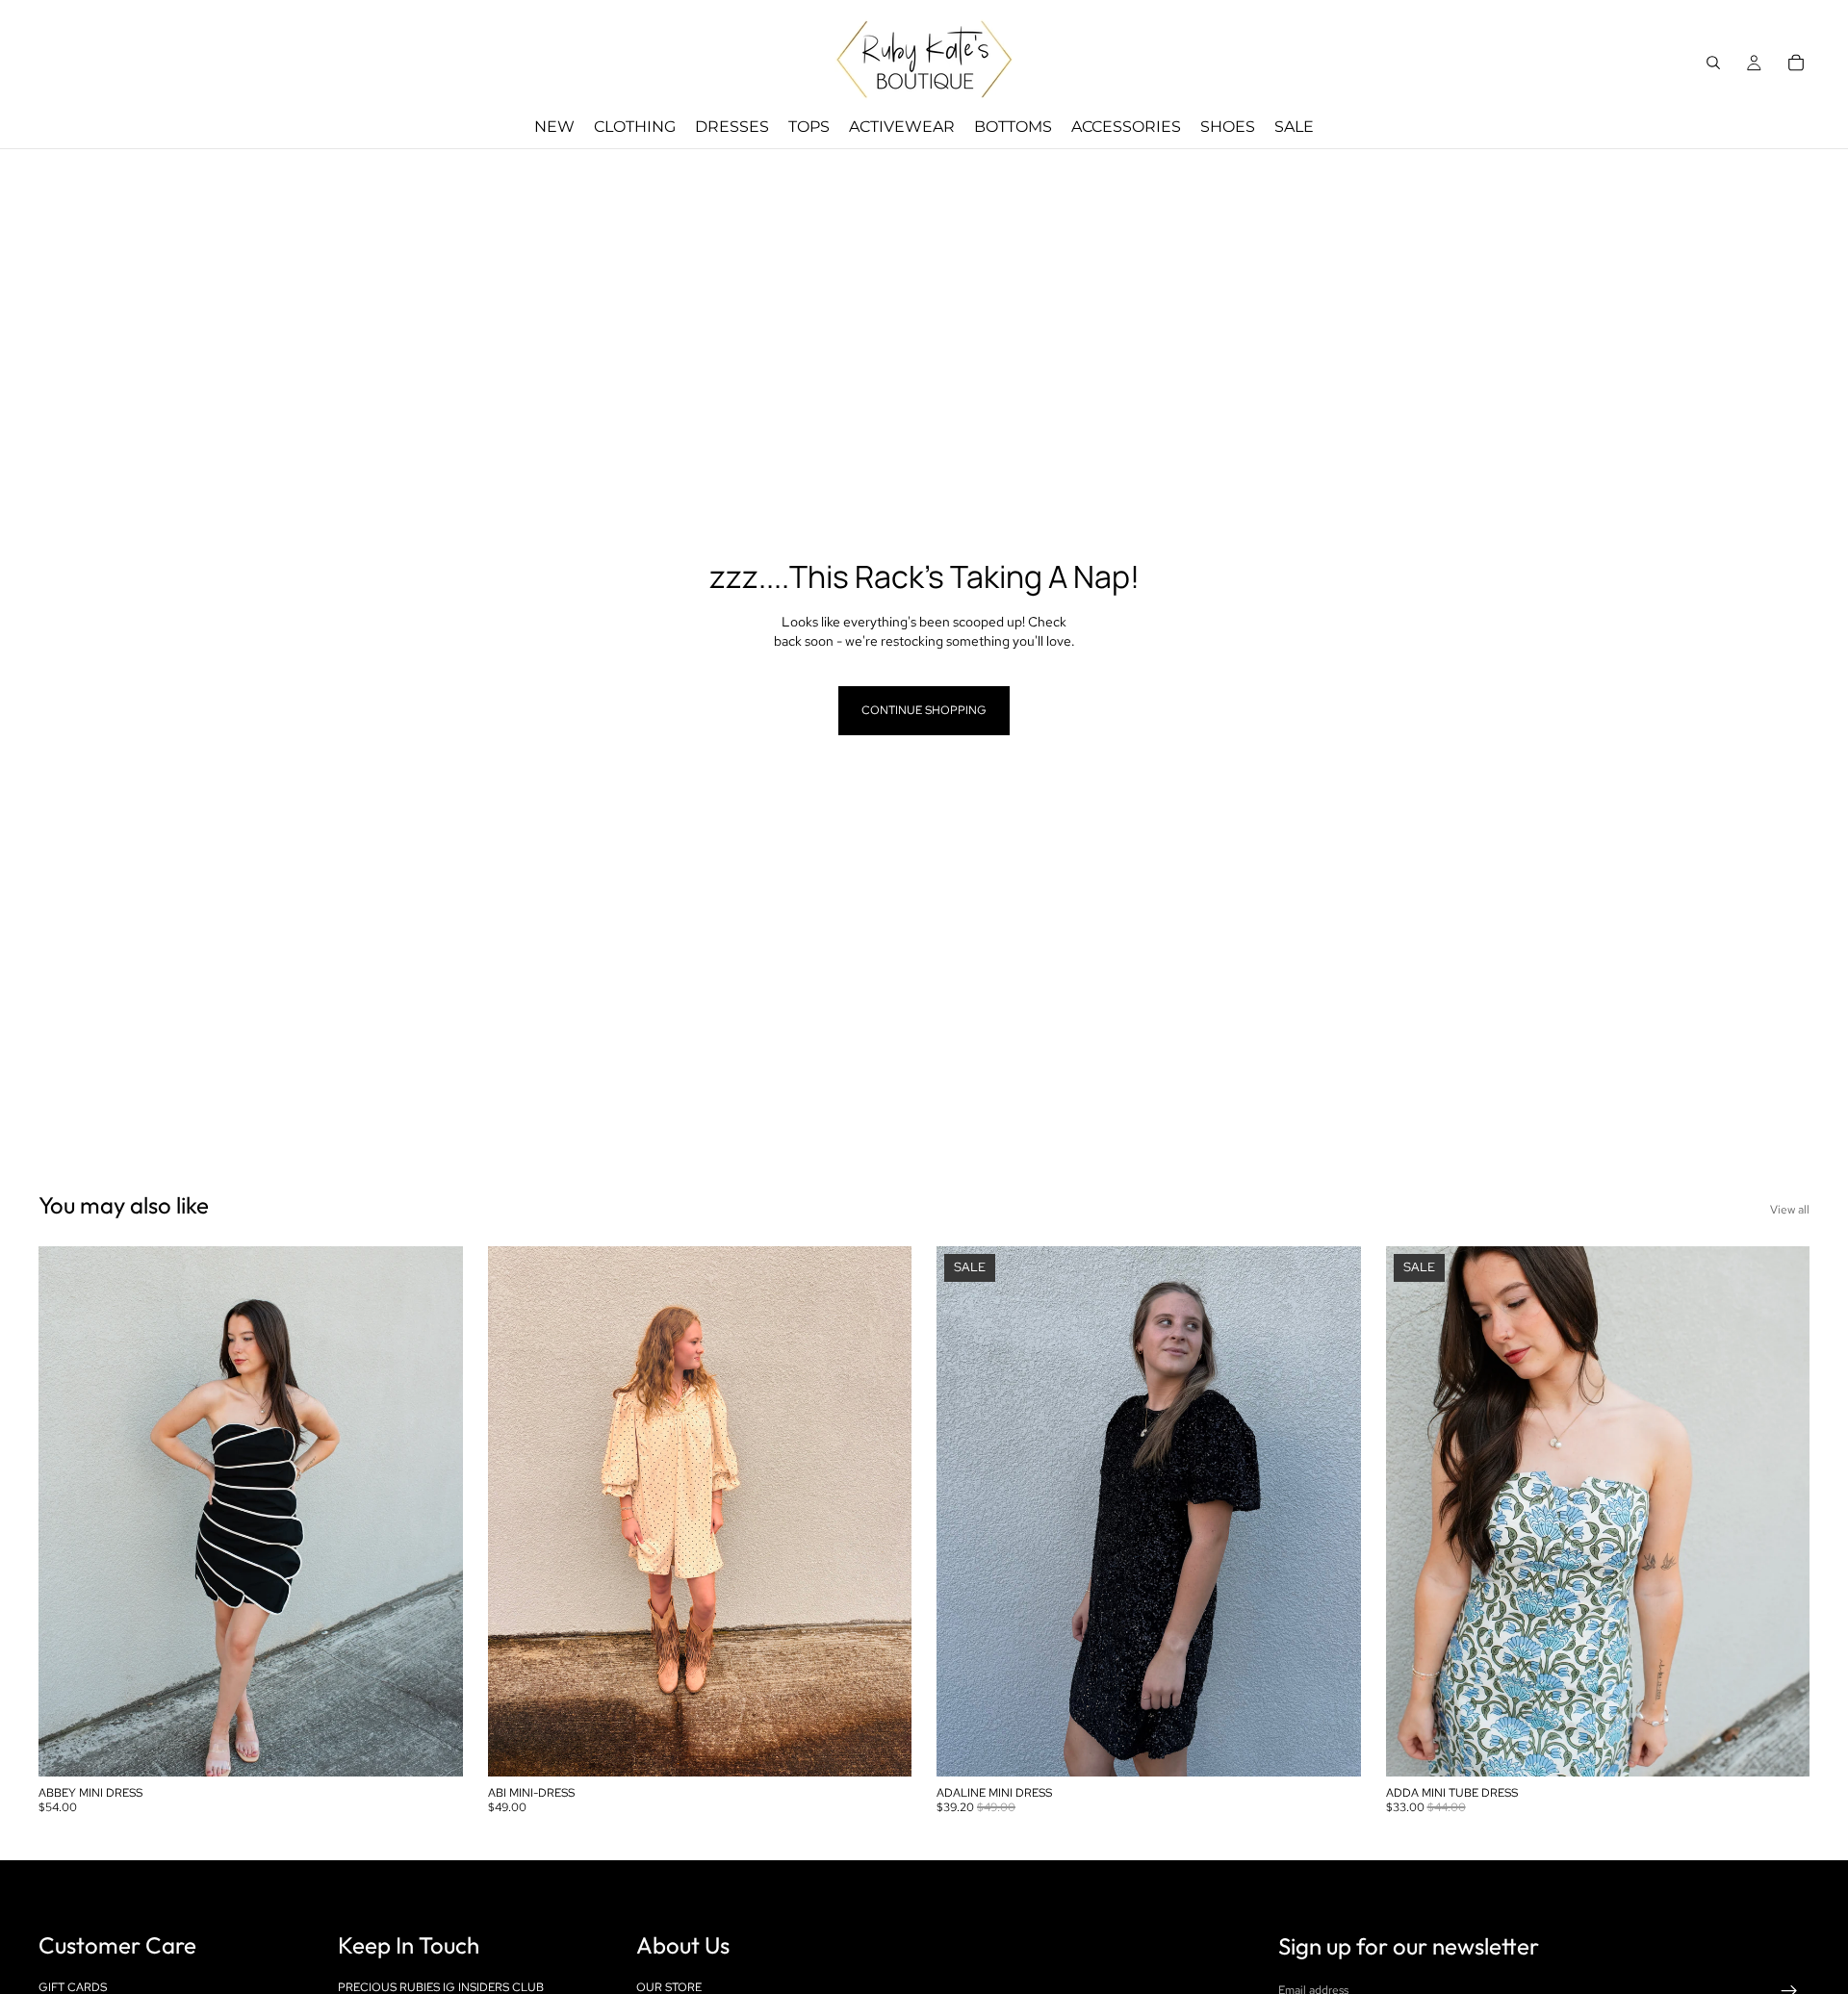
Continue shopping (924, 710)
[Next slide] (434, 1512)
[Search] (1713, 63)
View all (1790, 1210)
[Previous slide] (67, 1512)
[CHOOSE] (433, 1748)
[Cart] (1796, 63)
